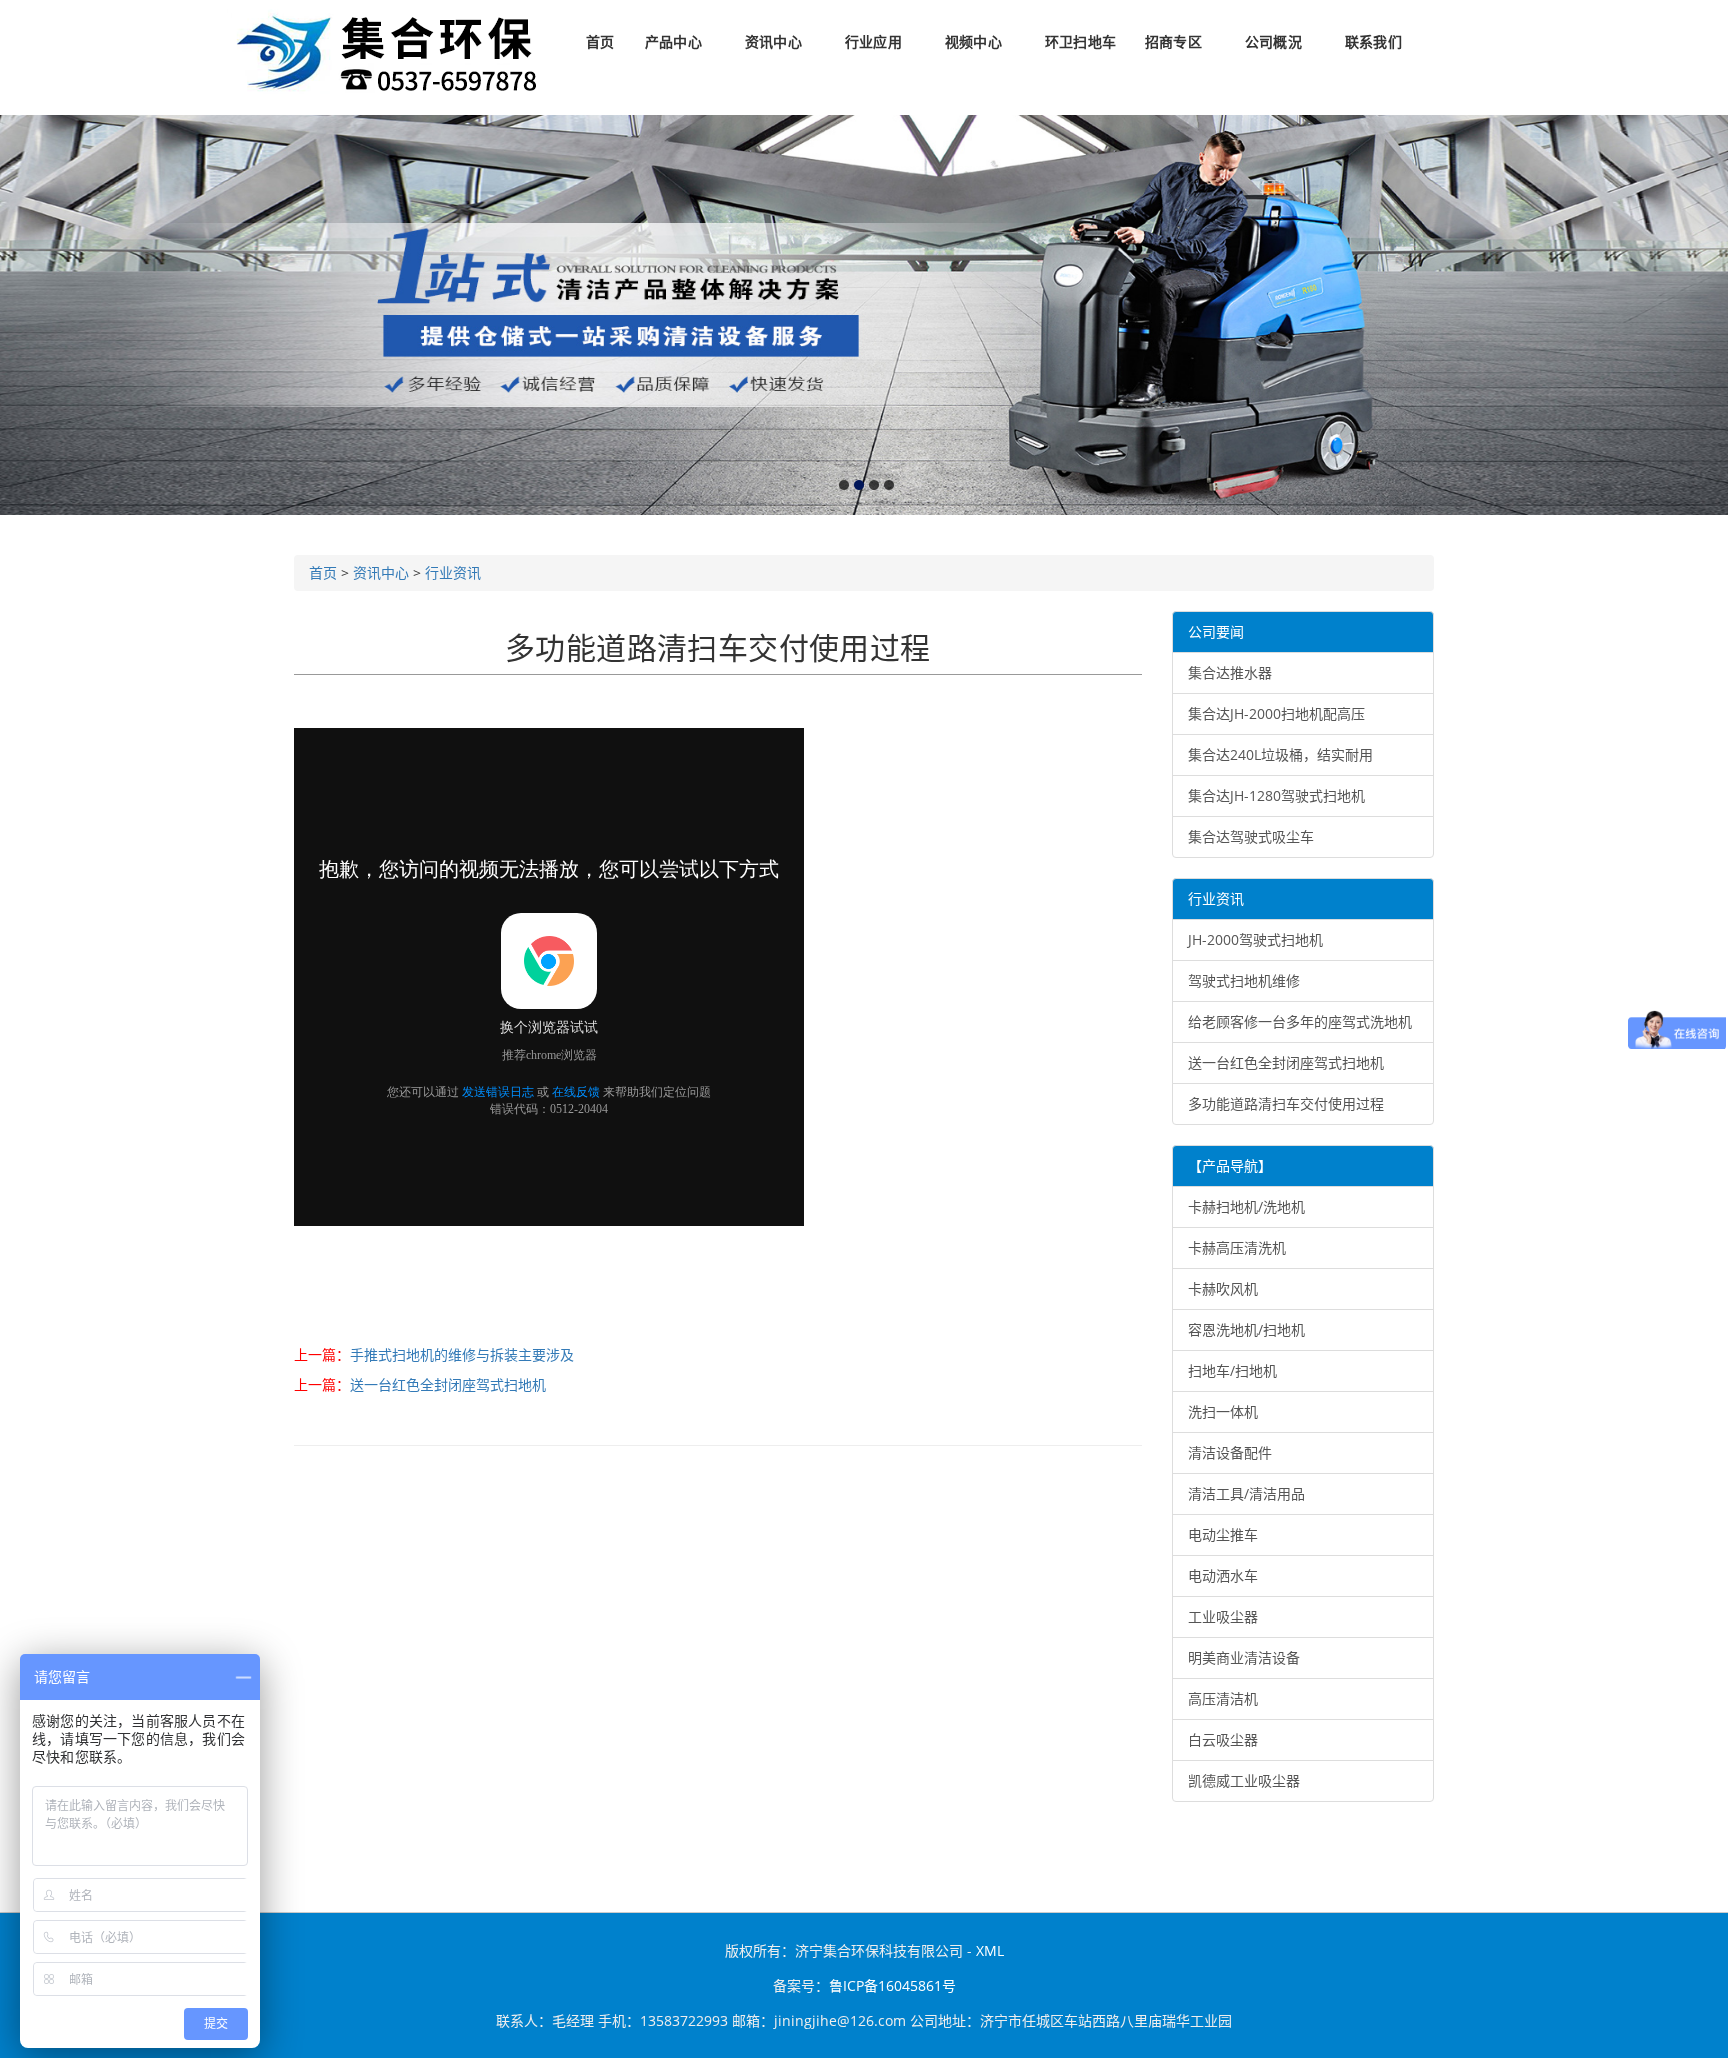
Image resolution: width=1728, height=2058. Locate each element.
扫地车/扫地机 (1232, 1370)
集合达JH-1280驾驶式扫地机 (1276, 795)
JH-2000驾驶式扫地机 (1255, 939)
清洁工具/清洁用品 (1246, 1493)
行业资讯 (453, 572)
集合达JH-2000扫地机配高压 (1276, 713)
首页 (600, 42)
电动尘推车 (1223, 1534)
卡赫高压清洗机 (1237, 1247)
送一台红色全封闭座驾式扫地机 (448, 1384)
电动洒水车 (1223, 1575)
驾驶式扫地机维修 (1244, 980)
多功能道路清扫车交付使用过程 (1286, 1103)
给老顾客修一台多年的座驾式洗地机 (1300, 1021)
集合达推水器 (1230, 672)
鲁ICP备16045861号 (892, 1985)
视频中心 (973, 42)
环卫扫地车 (1080, 42)
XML (990, 1950)
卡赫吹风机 (1223, 1288)
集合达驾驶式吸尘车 (1251, 836)
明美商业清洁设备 (1244, 1657)
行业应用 (873, 42)
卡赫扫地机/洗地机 (1246, 1206)
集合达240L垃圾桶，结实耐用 (1280, 754)
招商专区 (1173, 42)
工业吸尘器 (1223, 1616)
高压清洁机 (1223, 1698)
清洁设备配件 (1230, 1452)
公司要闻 (1216, 631)
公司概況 (1273, 42)
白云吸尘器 (1223, 1739)
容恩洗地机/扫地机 (1246, 1329)
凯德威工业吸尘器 (1244, 1780)
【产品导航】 (1230, 1165)
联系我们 (1373, 42)
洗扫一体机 (1223, 1411)
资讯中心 (773, 42)
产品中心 (673, 42)
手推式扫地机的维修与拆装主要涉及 (462, 1354)
